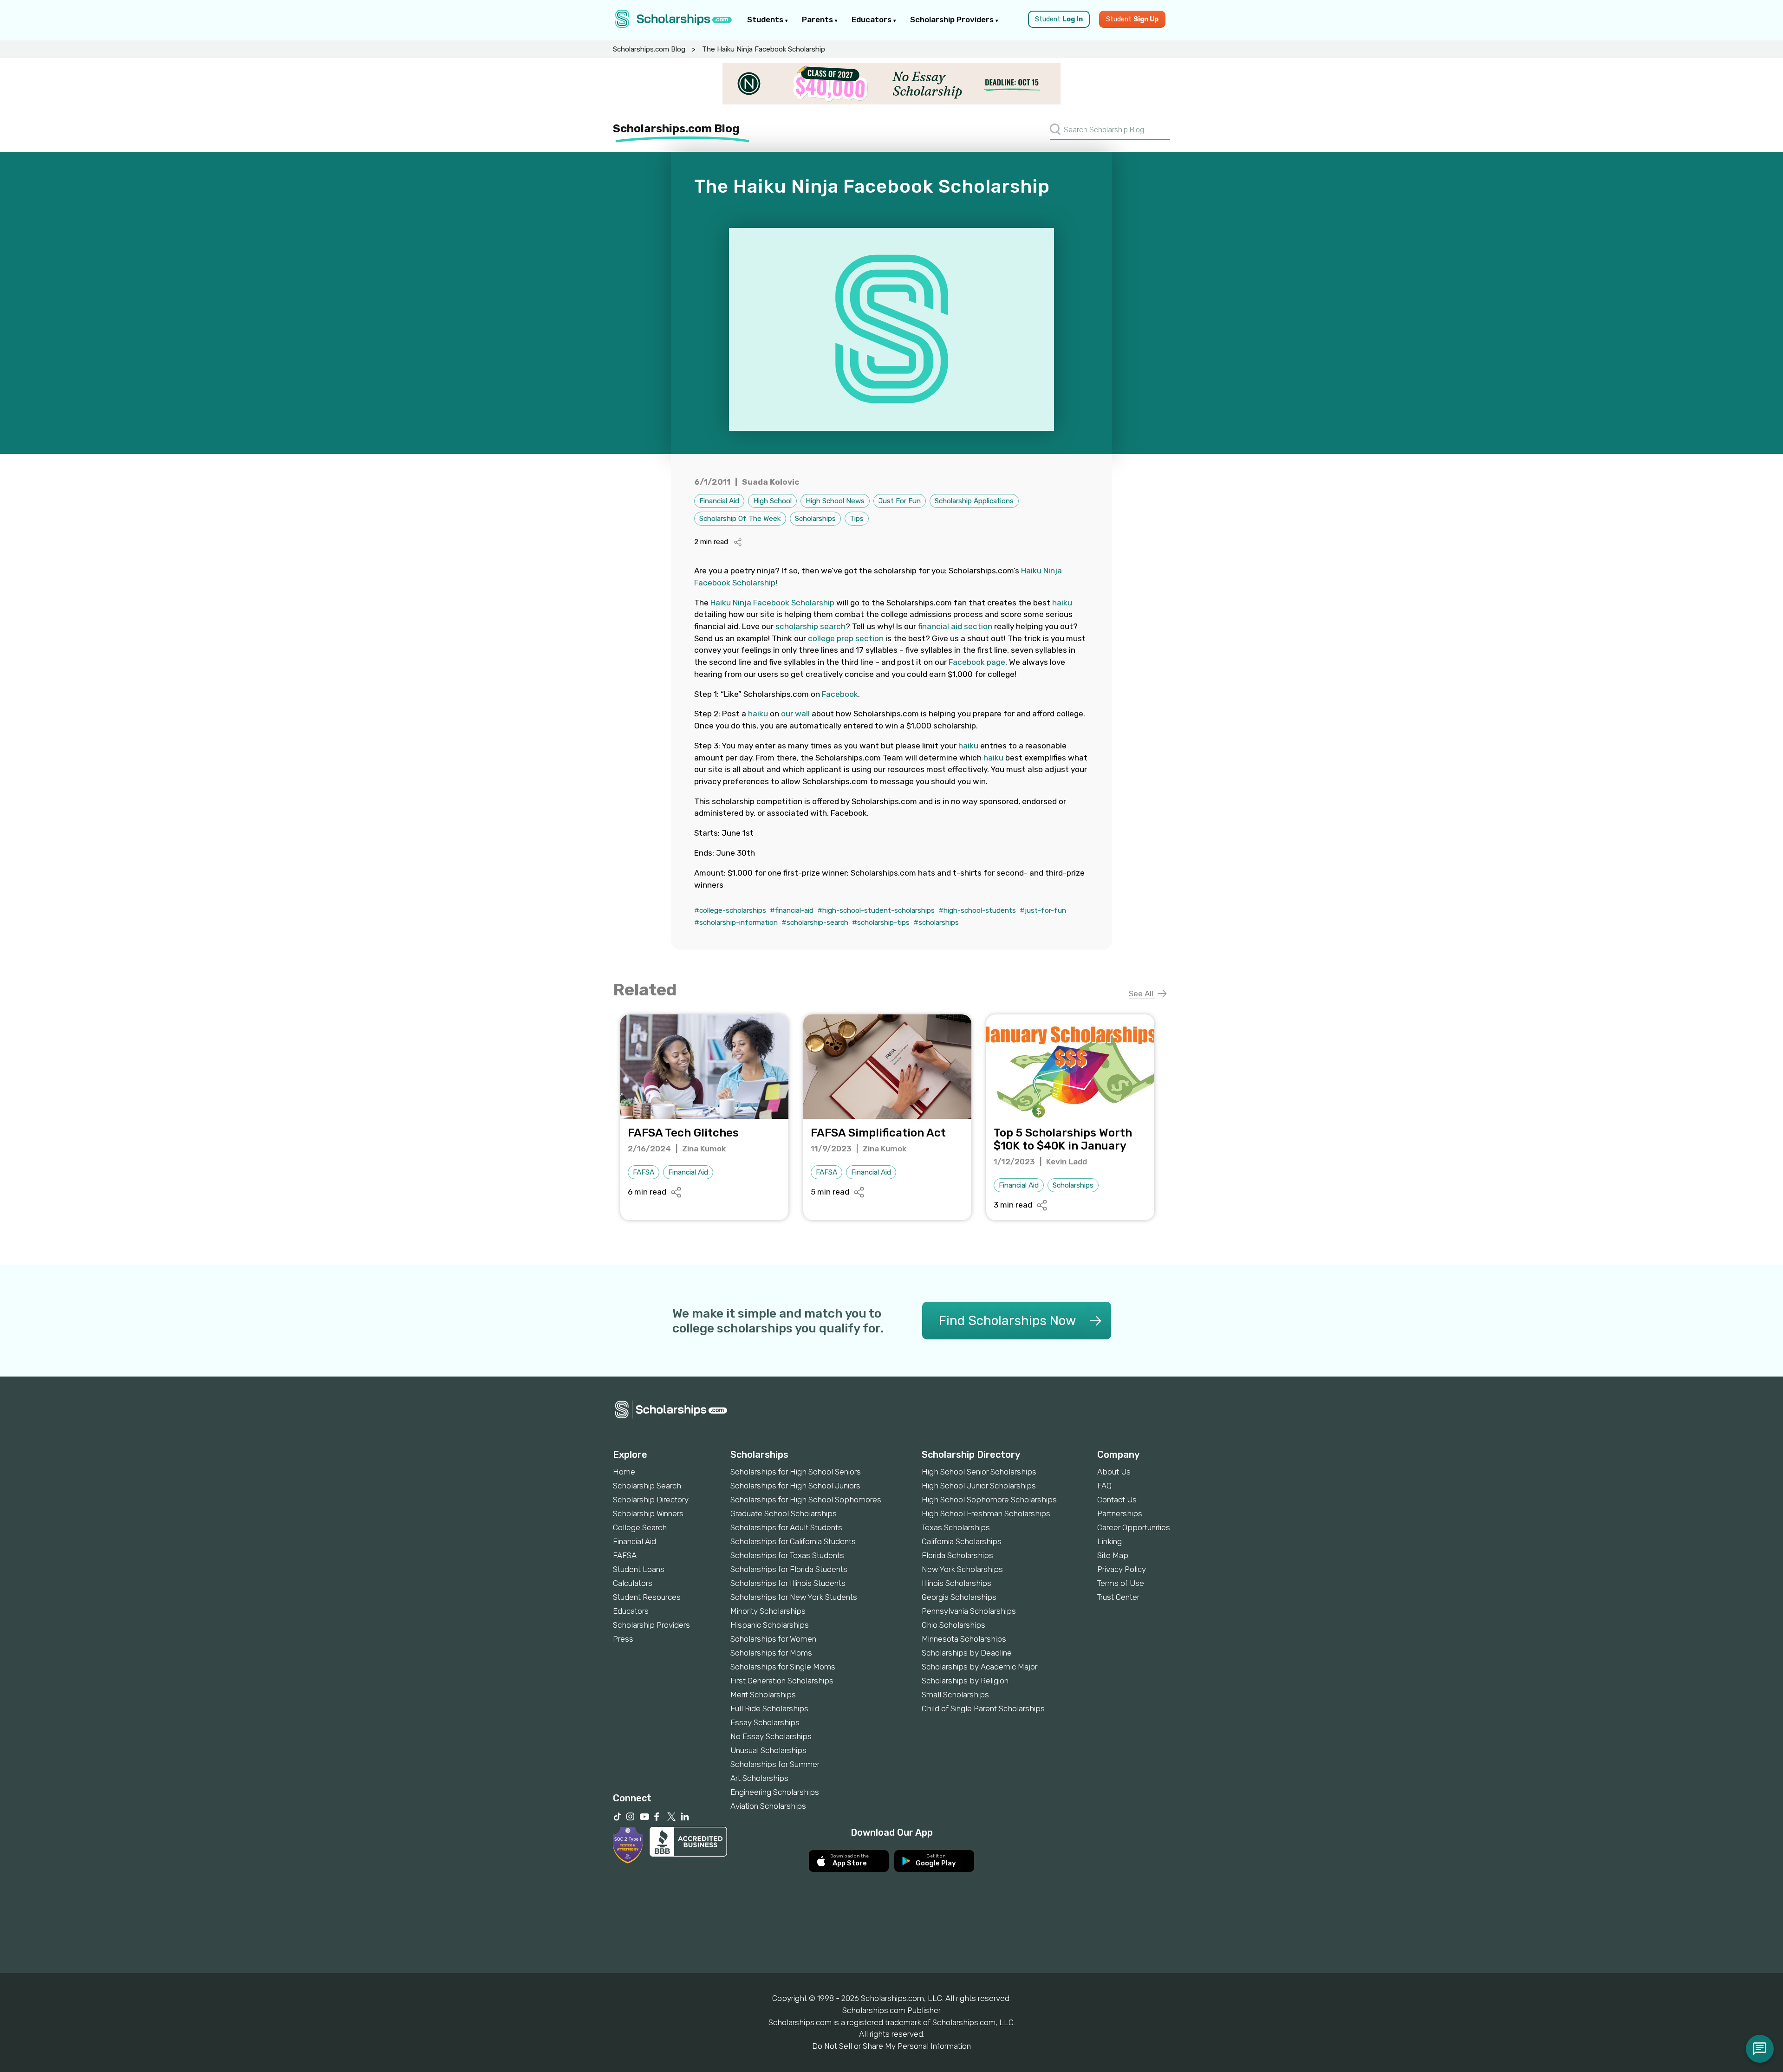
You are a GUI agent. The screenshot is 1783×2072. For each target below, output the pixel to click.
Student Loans (639, 1569)
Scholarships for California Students (793, 1541)
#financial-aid (792, 910)
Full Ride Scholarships (769, 1708)
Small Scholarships (955, 1695)
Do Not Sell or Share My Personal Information (891, 2046)
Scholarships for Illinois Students (788, 1583)
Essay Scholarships (765, 1722)
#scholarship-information (736, 922)
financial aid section (955, 626)
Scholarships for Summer (775, 1764)
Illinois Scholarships (957, 1583)
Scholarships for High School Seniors (796, 1472)
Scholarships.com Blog (649, 49)
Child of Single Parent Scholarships (983, 1708)
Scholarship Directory (651, 1500)
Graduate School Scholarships (784, 1513)
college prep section (846, 638)
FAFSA (644, 1172)
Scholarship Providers (953, 19)
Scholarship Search (647, 1486)
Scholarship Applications (974, 501)
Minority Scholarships (768, 1611)
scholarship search (810, 626)
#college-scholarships (730, 910)
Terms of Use (1121, 1583)
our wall (795, 714)
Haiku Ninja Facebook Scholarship (772, 603)
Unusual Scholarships (768, 1750)
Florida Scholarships (957, 1555)
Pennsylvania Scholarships (969, 1611)
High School (772, 501)
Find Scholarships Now (1007, 1321)
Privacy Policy (1122, 1569)
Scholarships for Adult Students (786, 1527)
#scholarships (936, 922)
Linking (1109, 1541)
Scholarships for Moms (771, 1653)
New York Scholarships (962, 1569)
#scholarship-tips (881, 922)
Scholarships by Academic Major (979, 1667)
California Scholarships (962, 1541)
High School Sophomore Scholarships (989, 1500)
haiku (1062, 603)
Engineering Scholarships (775, 1792)
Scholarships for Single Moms (783, 1667)
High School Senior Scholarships (979, 1472)
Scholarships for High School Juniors (795, 1486)
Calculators (633, 1583)
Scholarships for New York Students (794, 1597)
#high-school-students (977, 910)
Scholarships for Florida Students (789, 1569)
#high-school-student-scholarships (876, 910)
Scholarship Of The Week (740, 519)
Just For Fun (900, 501)
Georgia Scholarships (959, 1597)
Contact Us (1117, 1500)
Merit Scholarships (763, 1695)
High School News (835, 501)
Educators (872, 19)
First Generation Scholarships (782, 1681)
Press (623, 1639)
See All (1142, 994)
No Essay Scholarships (771, 1736)
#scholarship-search (815, 922)
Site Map (1113, 1555)
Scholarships (815, 519)
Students (766, 19)
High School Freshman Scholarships (986, 1513)
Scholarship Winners (648, 1513)
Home (624, 1472)
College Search (640, 1527)
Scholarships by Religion (965, 1681)
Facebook (840, 694)
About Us (1114, 1472)
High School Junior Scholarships (979, 1486)
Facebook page (977, 662)
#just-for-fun (1043, 910)
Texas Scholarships (956, 1527)
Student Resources (647, 1597)
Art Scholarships (759, 1778)
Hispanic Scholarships (770, 1625)
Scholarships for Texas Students (787, 1555)
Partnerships (1120, 1513)
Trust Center (1118, 1597)
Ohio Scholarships (953, 1625)
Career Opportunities (1134, 1527)
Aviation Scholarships (768, 1806)
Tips (857, 519)
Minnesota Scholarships (964, 1639)
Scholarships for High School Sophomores (806, 1500)
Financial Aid (719, 501)
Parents (818, 19)
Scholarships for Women (773, 1639)
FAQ (1104, 1486)
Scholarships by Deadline (967, 1653)
